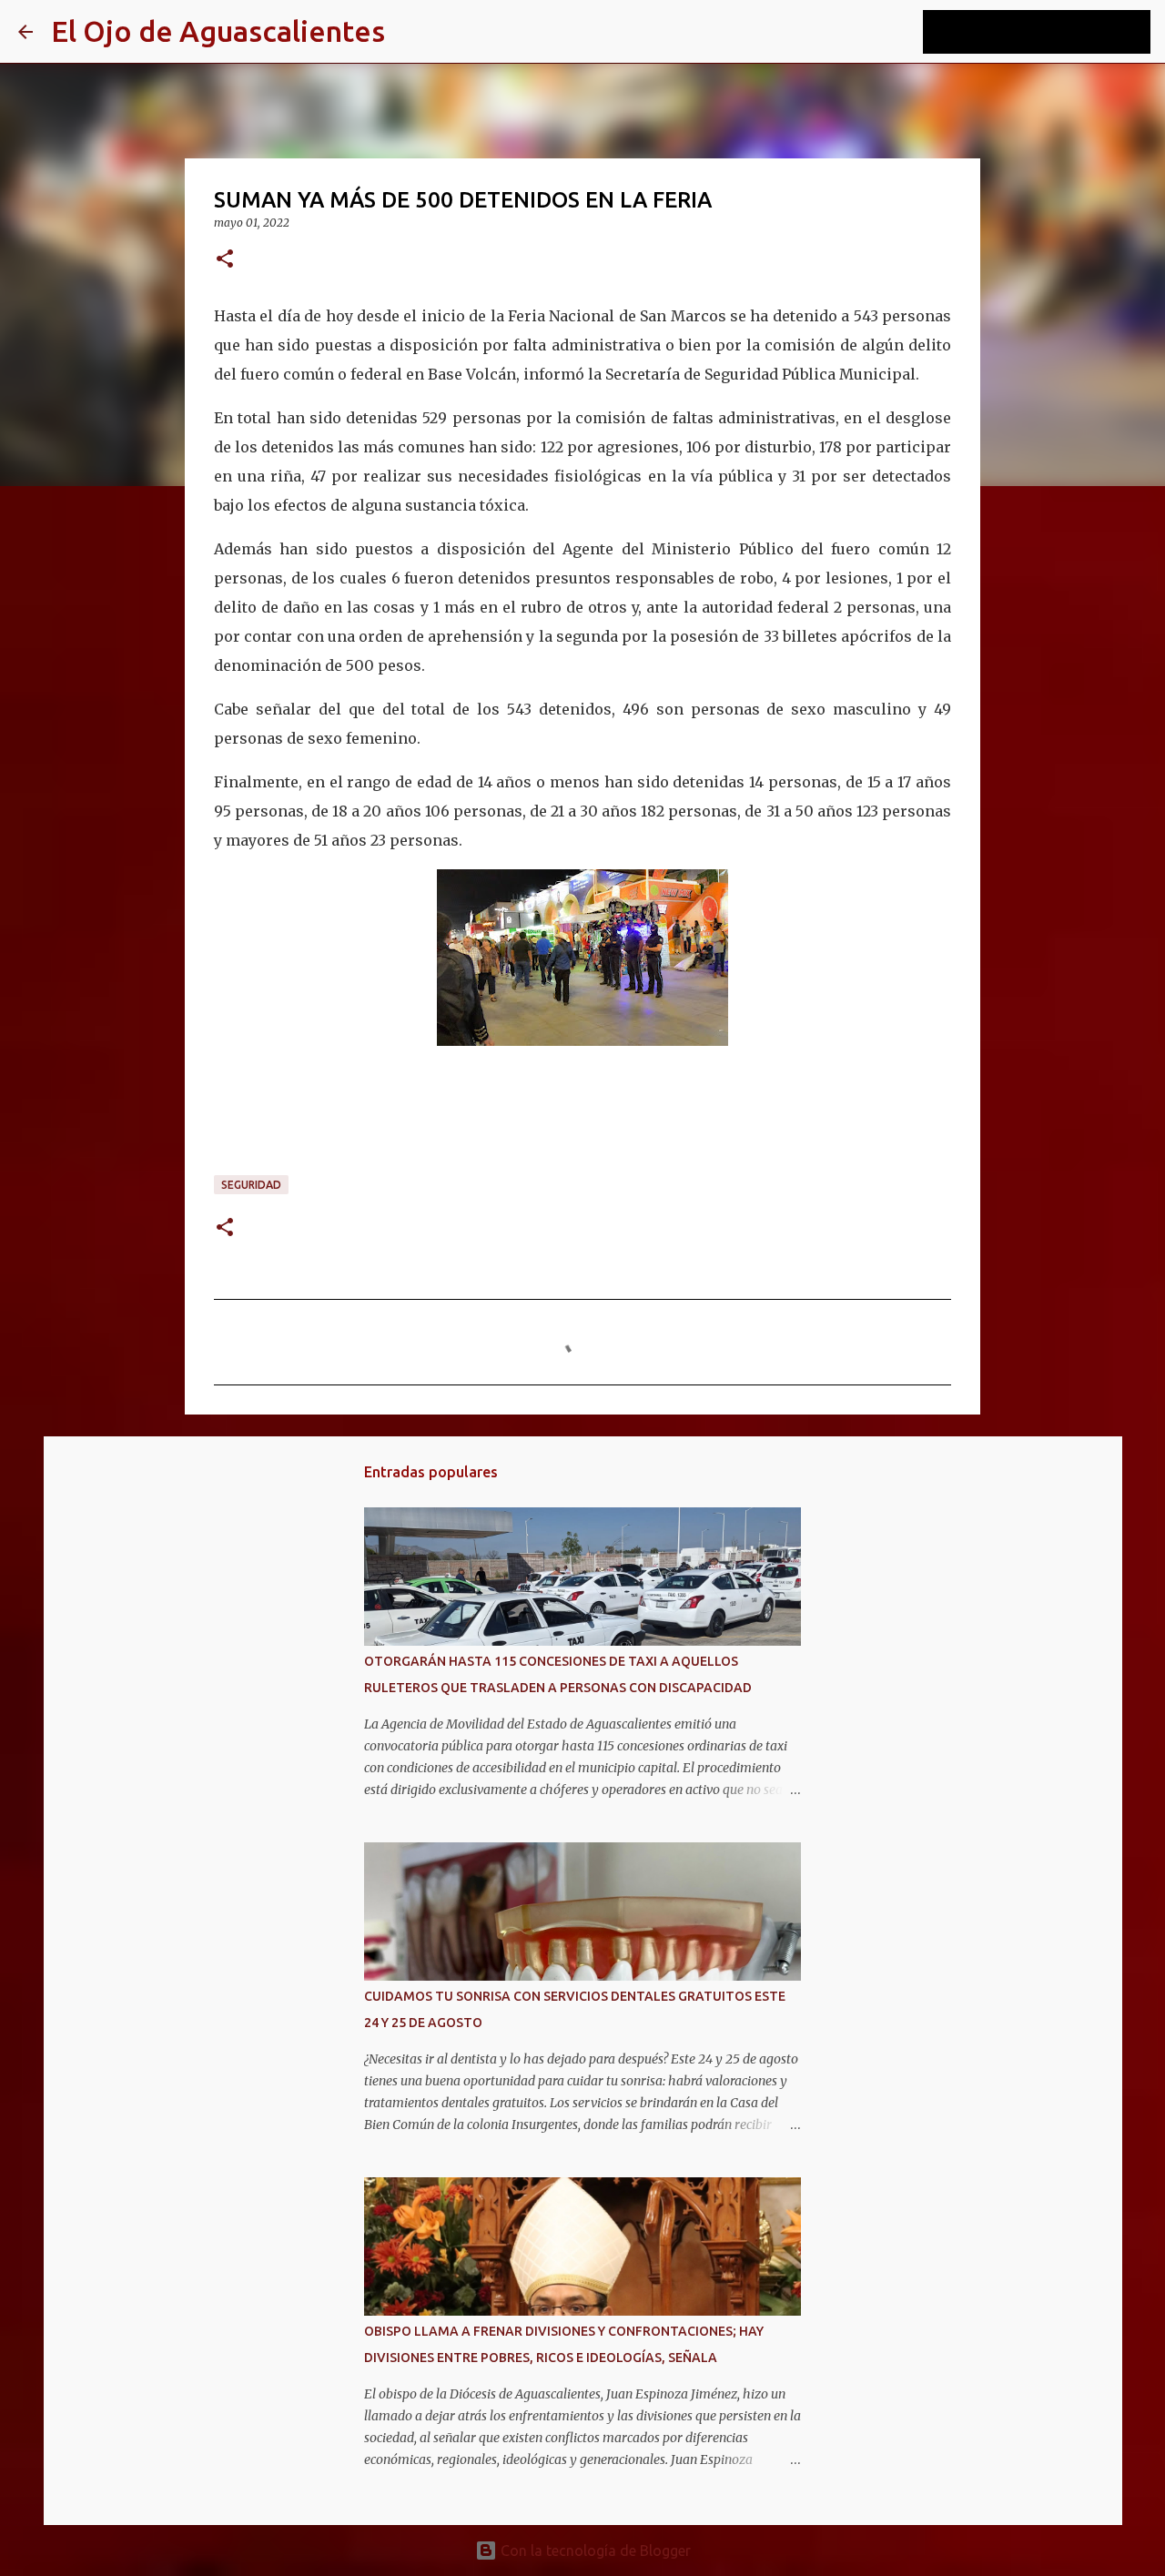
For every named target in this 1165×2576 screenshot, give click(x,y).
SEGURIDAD (251, 1185)
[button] (225, 260)
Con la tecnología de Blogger (594, 2551)
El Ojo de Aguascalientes (218, 31)
